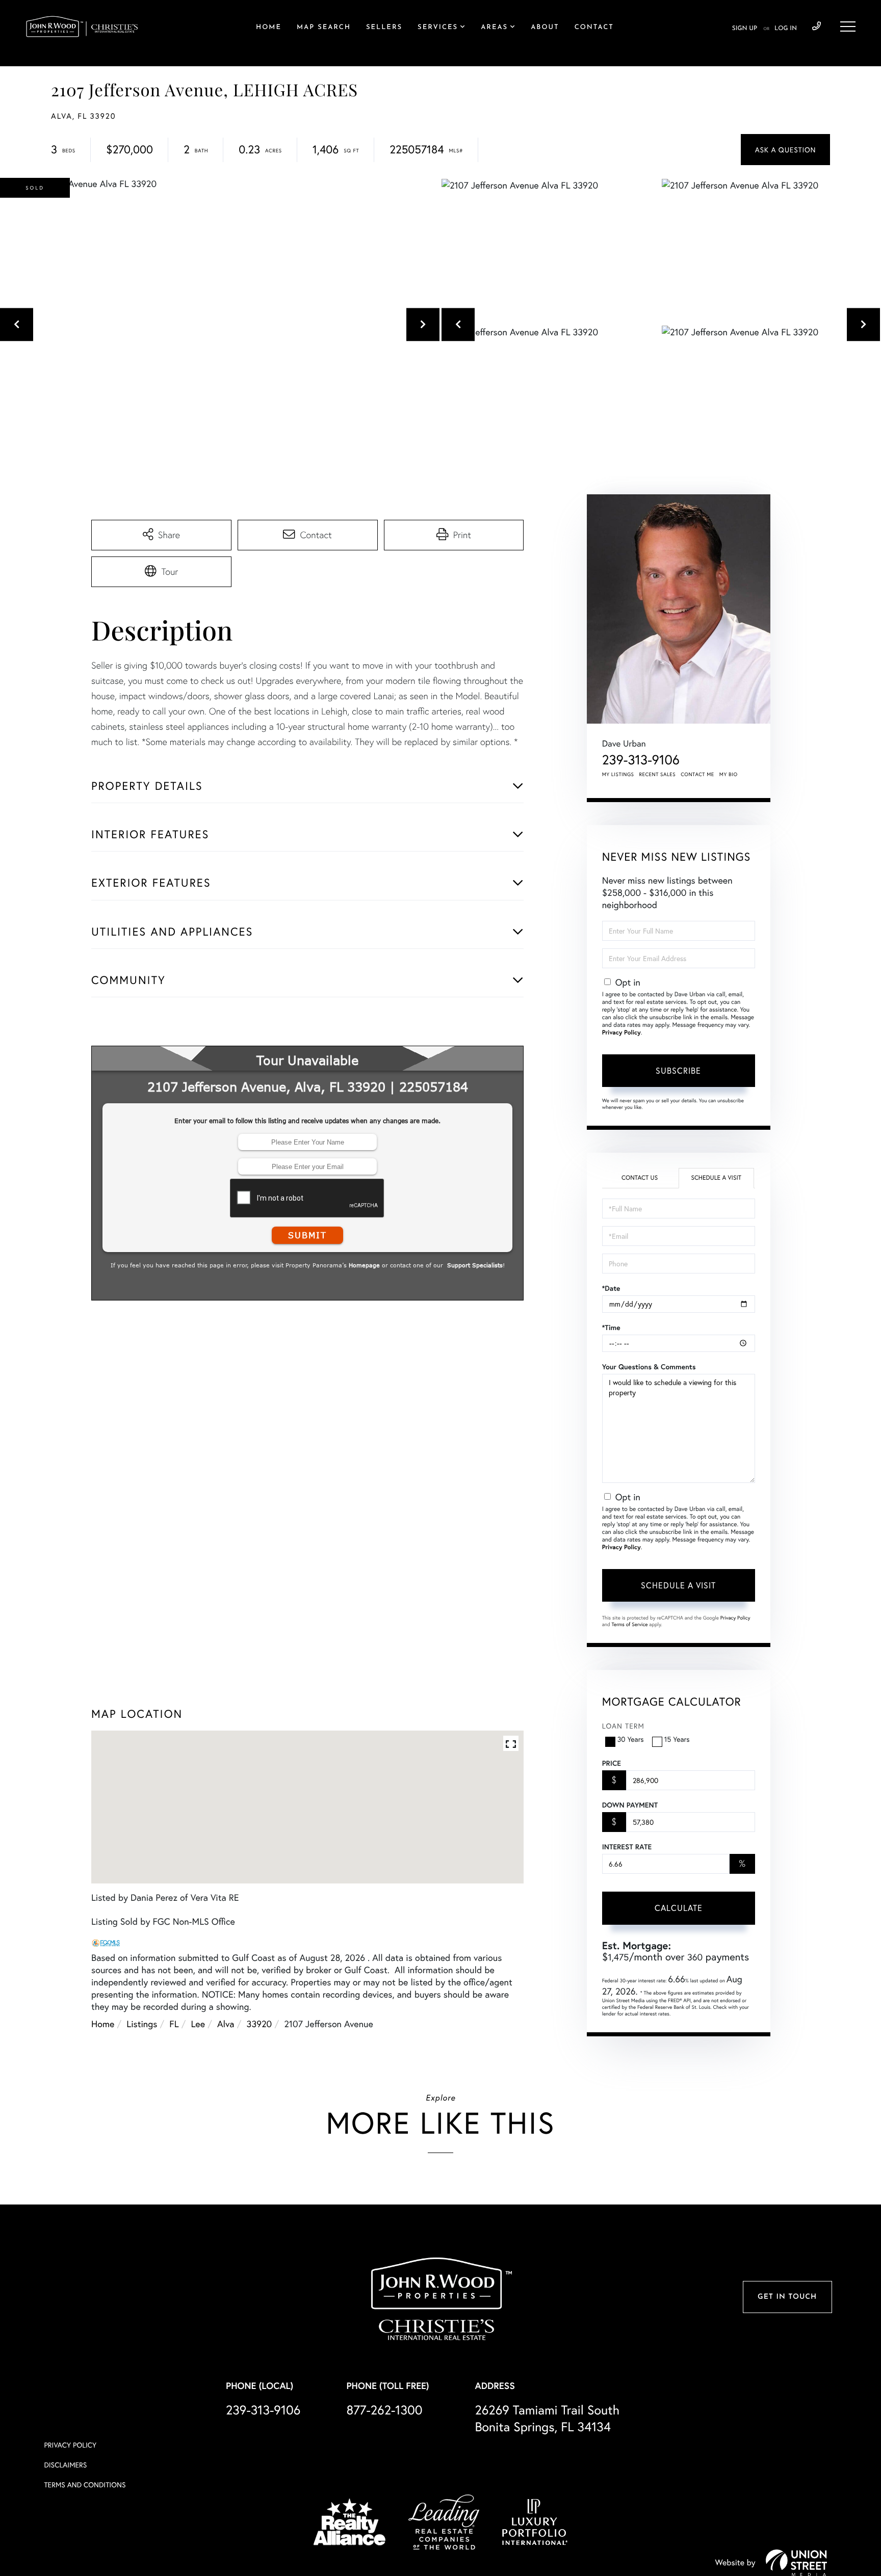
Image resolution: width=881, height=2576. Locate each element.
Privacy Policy (621, 1033)
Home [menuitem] (269, 28)
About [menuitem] (545, 28)
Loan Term (623, 1726)
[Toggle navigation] (848, 26)
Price (612, 1763)
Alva (226, 2051)
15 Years (677, 1739)
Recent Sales (658, 774)
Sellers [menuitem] (384, 28)
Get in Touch (787, 2305)
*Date (611, 1288)
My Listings (618, 774)
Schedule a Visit (716, 1178)
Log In (786, 29)
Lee (198, 2051)
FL (174, 2051)
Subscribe (678, 1070)
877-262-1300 (384, 2418)
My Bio (729, 774)
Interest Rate (627, 1847)
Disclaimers (65, 2473)
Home (103, 2051)
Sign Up (745, 29)
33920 (260, 2051)
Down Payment (630, 1805)
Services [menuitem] (438, 28)
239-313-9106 (817, 26)
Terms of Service (630, 1624)
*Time (611, 1327)
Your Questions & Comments (649, 1367)
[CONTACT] (785, 150)
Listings (142, 2051)
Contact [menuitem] (594, 28)
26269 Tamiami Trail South (547, 2426)
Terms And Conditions (85, 2493)
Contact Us (640, 1178)
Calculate (679, 1908)
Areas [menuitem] (494, 28)
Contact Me (697, 774)
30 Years (631, 1739)
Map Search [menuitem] (324, 28)
